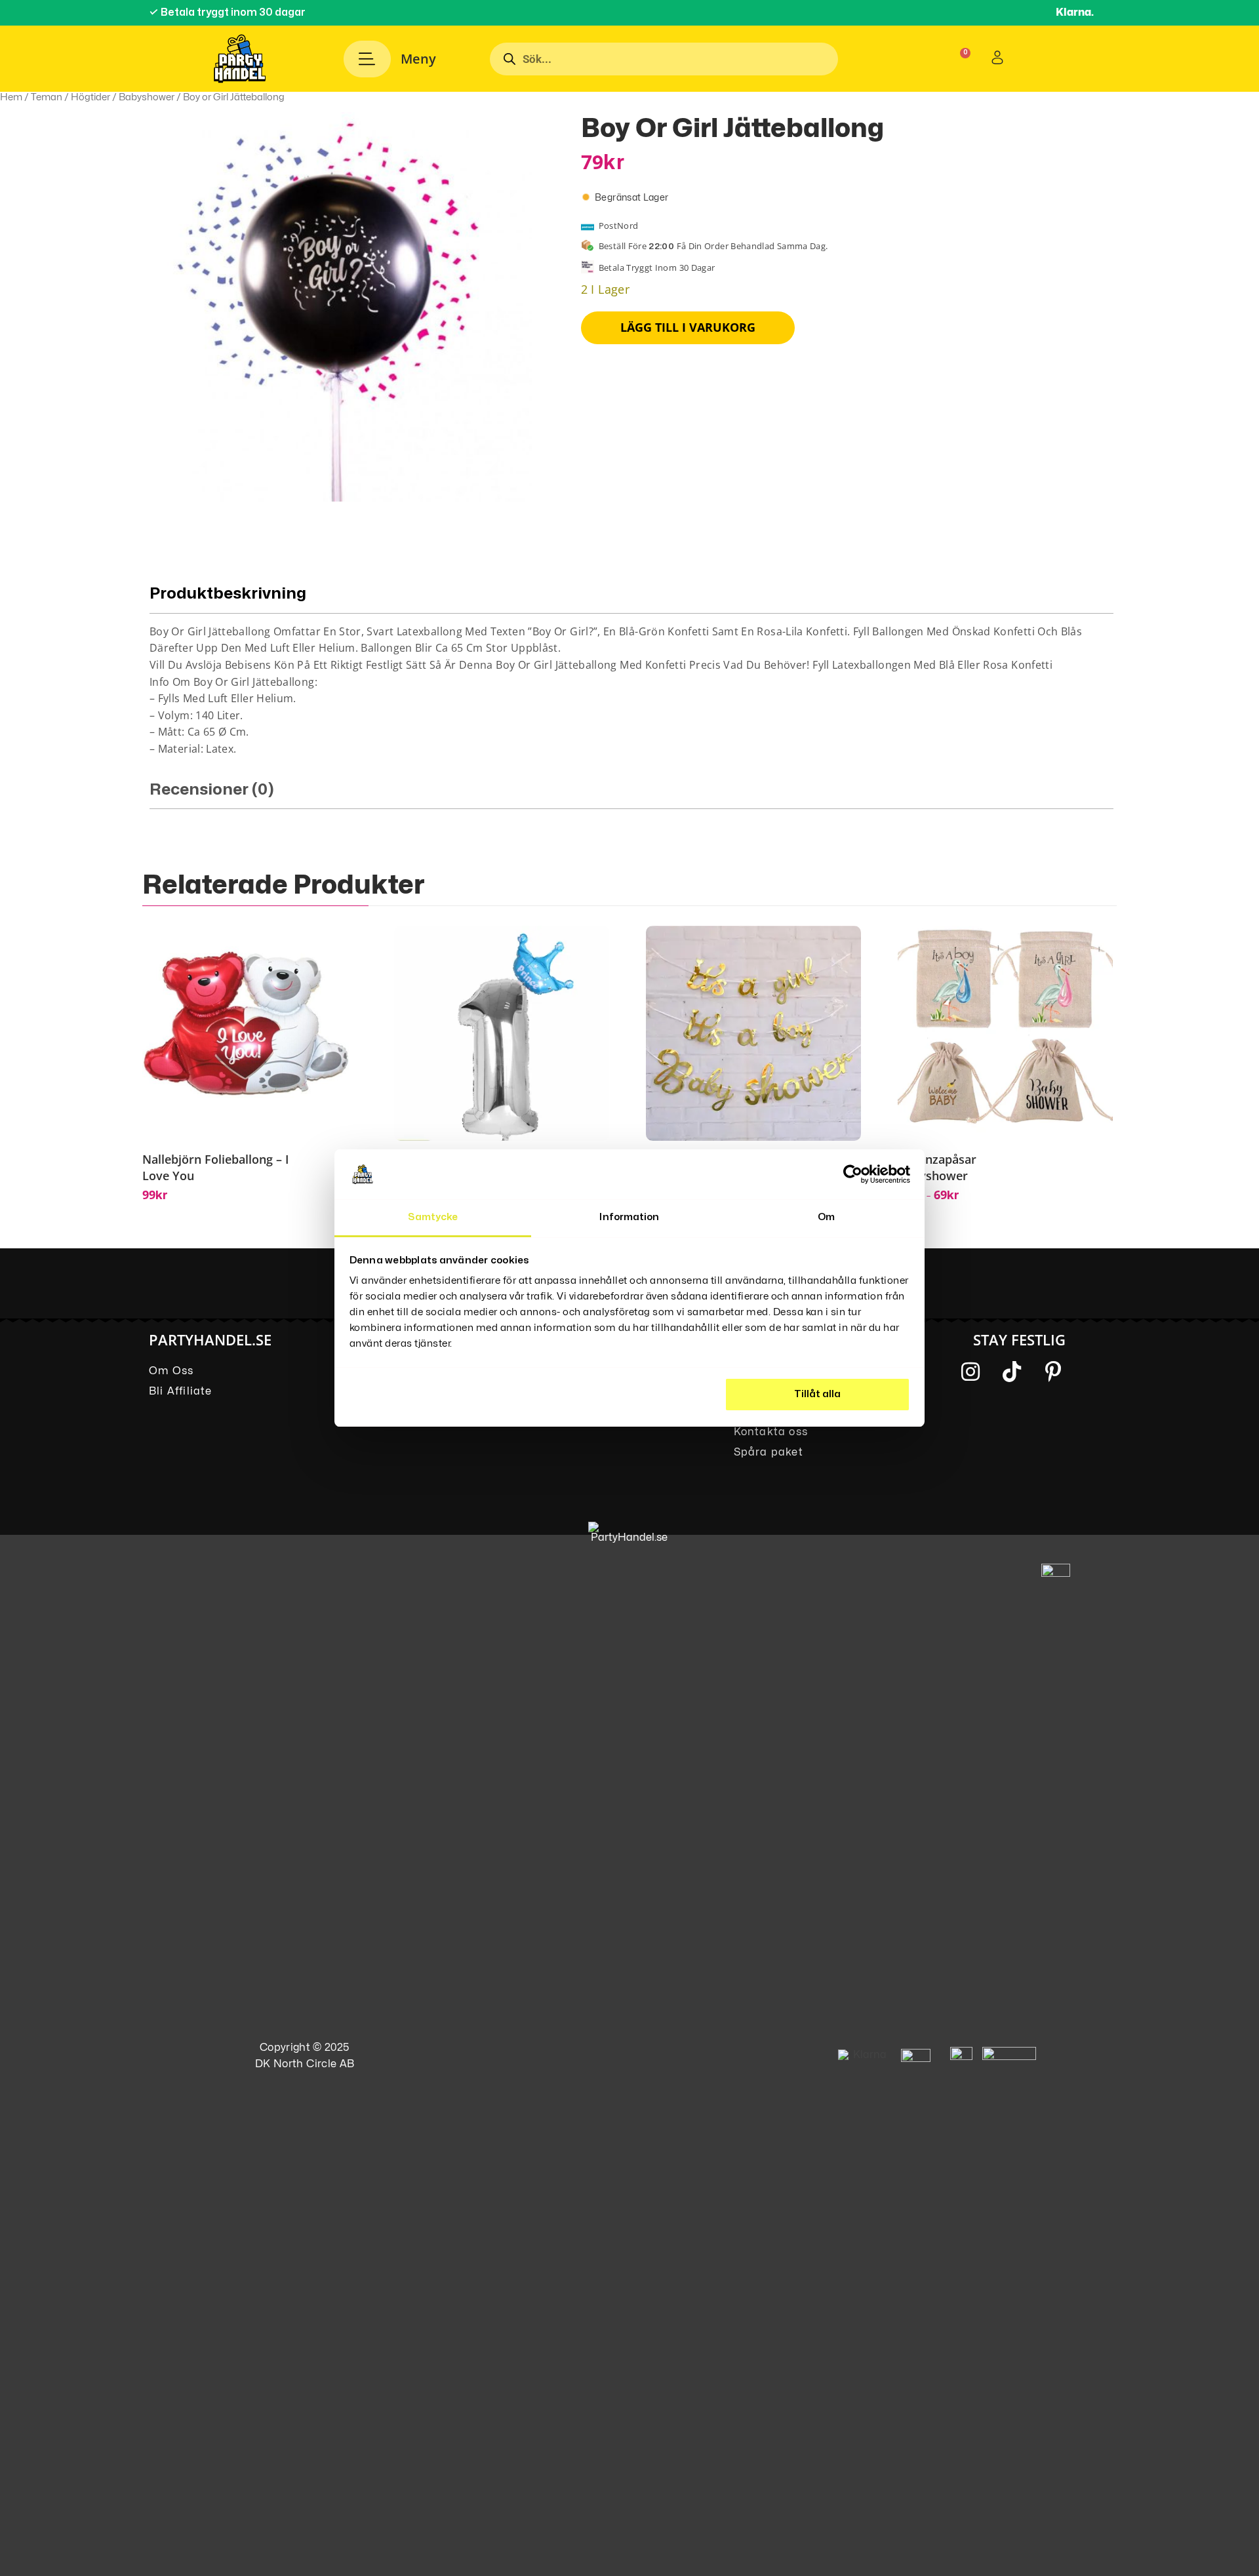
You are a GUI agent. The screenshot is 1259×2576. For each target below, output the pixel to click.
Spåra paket (769, 1452)
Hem (11, 97)
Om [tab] (826, 1217)
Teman (47, 97)
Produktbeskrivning (228, 594)
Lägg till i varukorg (688, 327)
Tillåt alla (817, 1394)
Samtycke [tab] (433, 1217)
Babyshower (147, 97)
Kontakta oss (771, 1432)
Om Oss (171, 1371)
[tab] (631, 666)
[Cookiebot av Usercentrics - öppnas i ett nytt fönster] (853, 1174)
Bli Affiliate (181, 1391)
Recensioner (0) (212, 790)
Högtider (90, 97)
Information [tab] (629, 1217)
